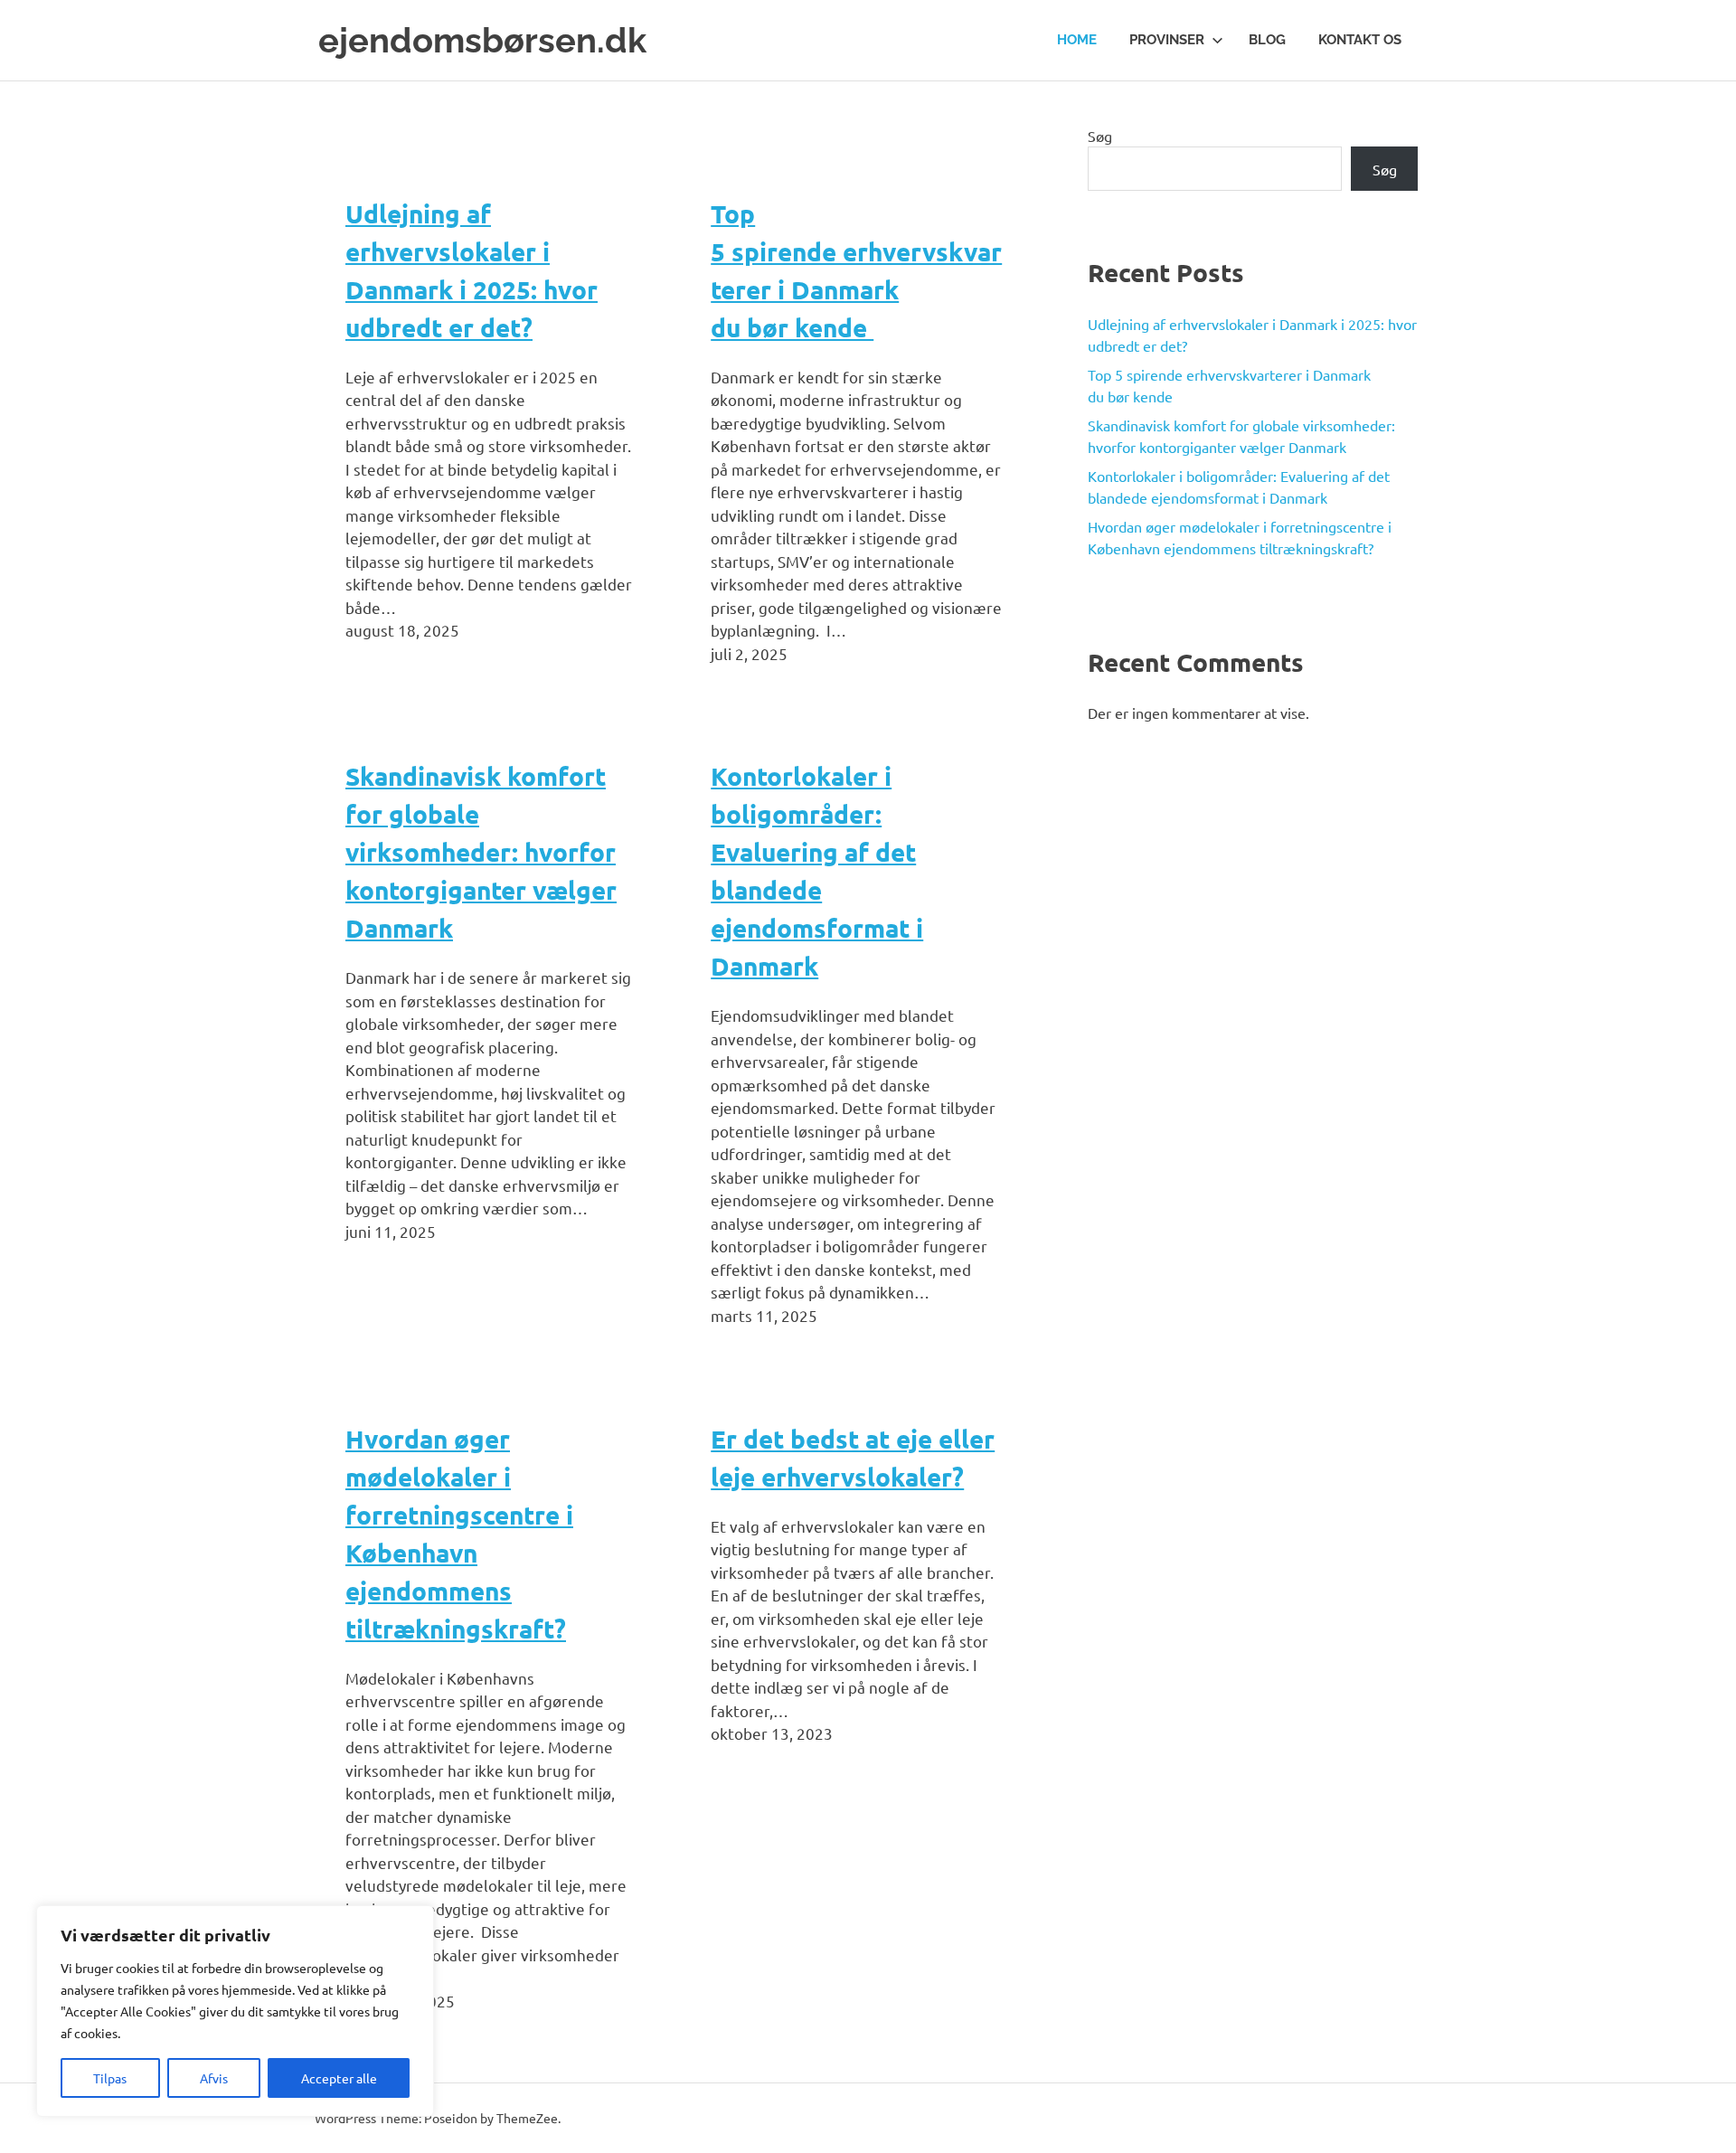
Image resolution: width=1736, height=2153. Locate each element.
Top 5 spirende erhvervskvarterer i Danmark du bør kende (856, 270)
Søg (1100, 136)
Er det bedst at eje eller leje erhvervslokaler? (853, 1457)
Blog (1267, 40)
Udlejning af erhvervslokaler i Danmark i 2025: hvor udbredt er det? (472, 270)
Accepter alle (339, 2078)
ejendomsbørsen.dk (482, 40)
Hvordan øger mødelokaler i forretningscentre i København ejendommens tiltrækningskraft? (459, 1533)
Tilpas (110, 2078)
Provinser (1167, 40)
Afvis (214, 2078)
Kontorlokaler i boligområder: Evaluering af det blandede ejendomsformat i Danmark (817, 870)
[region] (235, 2011)
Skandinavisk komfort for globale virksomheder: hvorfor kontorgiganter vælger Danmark (481, 851)
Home (1077, 40)
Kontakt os (1360, 40)
